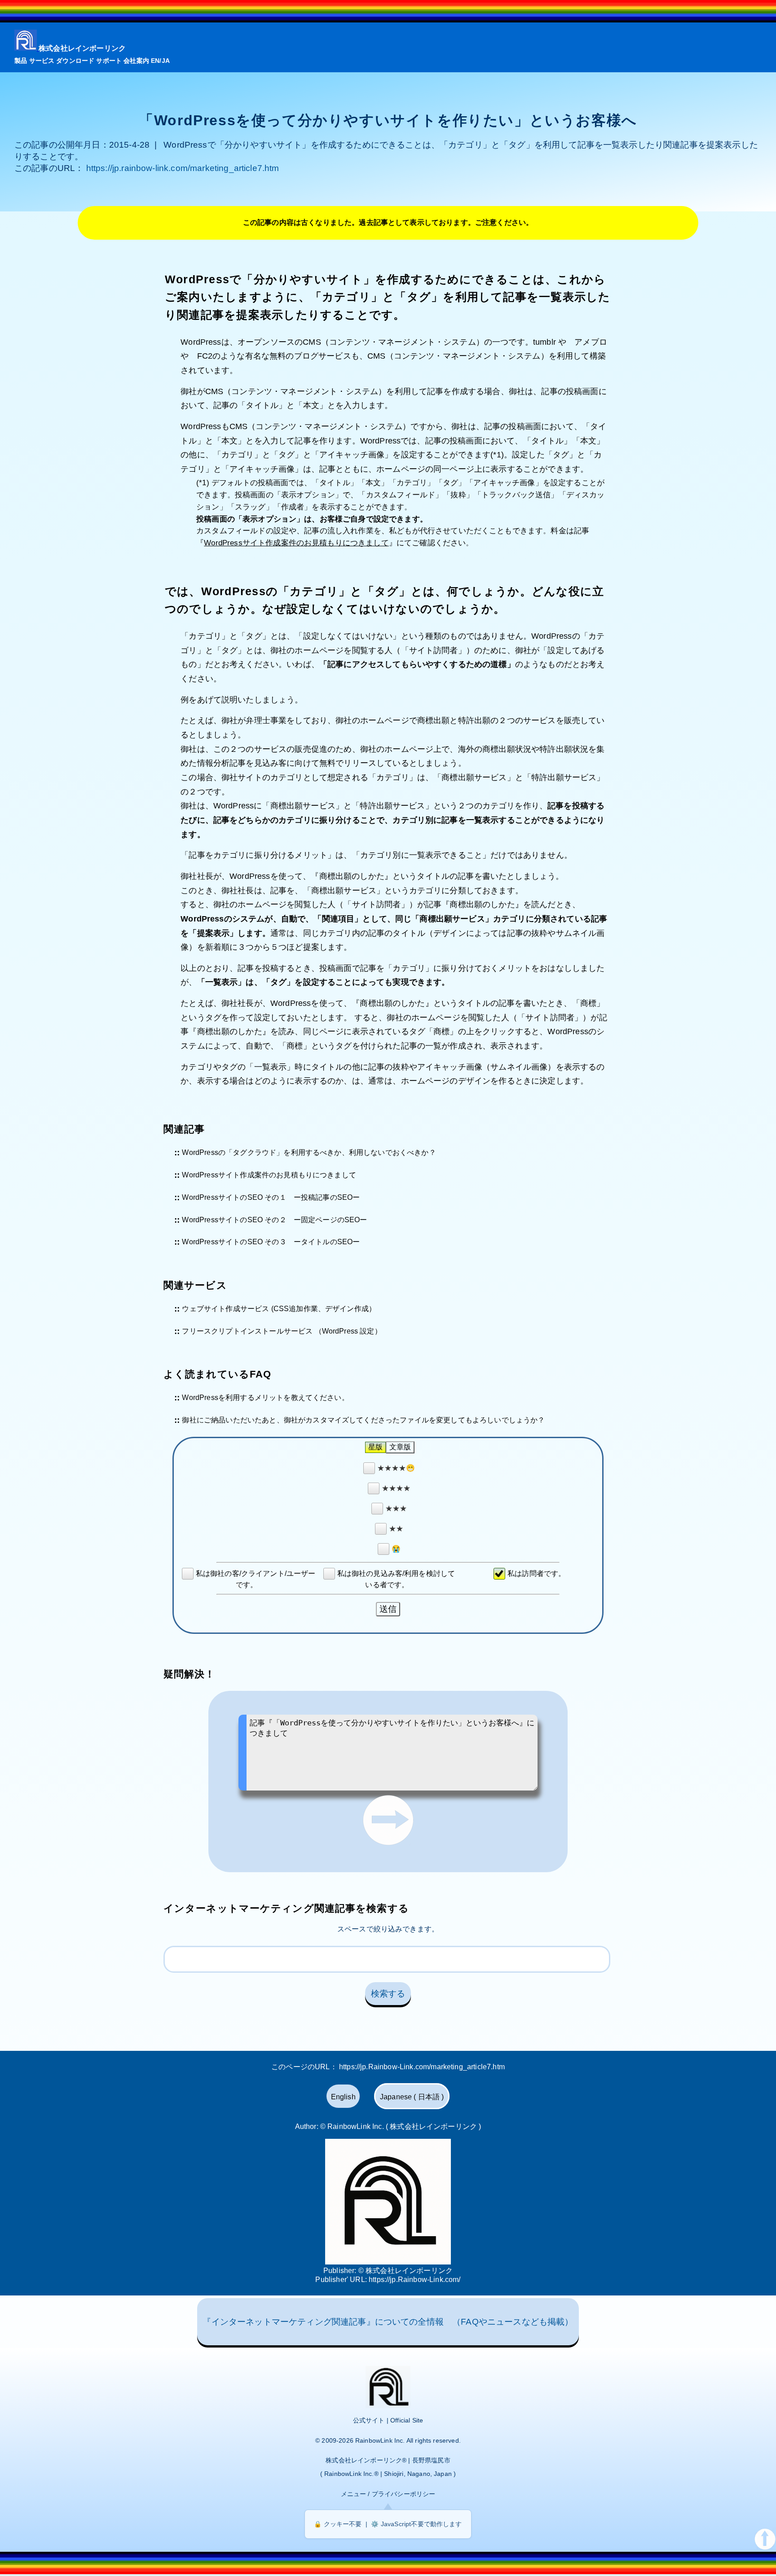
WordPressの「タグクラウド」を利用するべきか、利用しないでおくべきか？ (309, 1152)
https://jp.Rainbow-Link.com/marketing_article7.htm (422, 2067)
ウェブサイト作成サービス (225, 1309)
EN (155, 61)
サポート (109, 61)
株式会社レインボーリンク (82, 48)
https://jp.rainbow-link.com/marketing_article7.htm (183, 168)
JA (166, 61)
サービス (42, 61)
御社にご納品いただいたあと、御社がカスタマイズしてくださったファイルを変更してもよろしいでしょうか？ (363, 1420)
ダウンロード (75, 61)
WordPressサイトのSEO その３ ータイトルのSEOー (271, 1242)
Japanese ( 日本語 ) (412, 2097)
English (343, 2097)
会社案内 (136, 61)
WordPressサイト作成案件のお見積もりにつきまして (296, 543)
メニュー (354, 2494)
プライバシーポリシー (404, 2494)
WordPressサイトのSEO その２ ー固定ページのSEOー (274, 1219)
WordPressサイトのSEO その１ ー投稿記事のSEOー (271, 1197)
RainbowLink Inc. (380, 2440)
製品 (21, 61)
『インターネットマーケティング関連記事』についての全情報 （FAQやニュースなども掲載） (388, 2322)
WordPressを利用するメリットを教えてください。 (265, 1398)
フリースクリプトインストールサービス (247, 1331)
